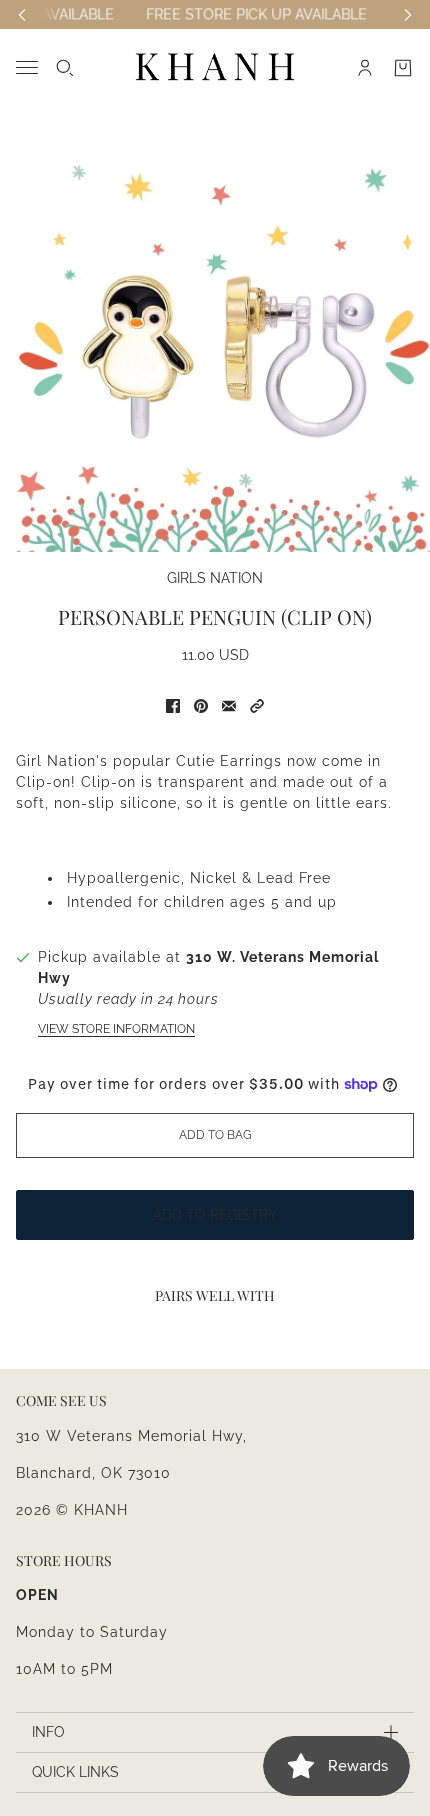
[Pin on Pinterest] (201, 706)
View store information (116, 1029)
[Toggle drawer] (27, 67)
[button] (257, 706)
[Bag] (403, 68)
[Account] (365, 68)
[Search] (65, 68)
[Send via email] (229, 706)
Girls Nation (215, 578)
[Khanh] (215, 67)
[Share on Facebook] (173, 706)
